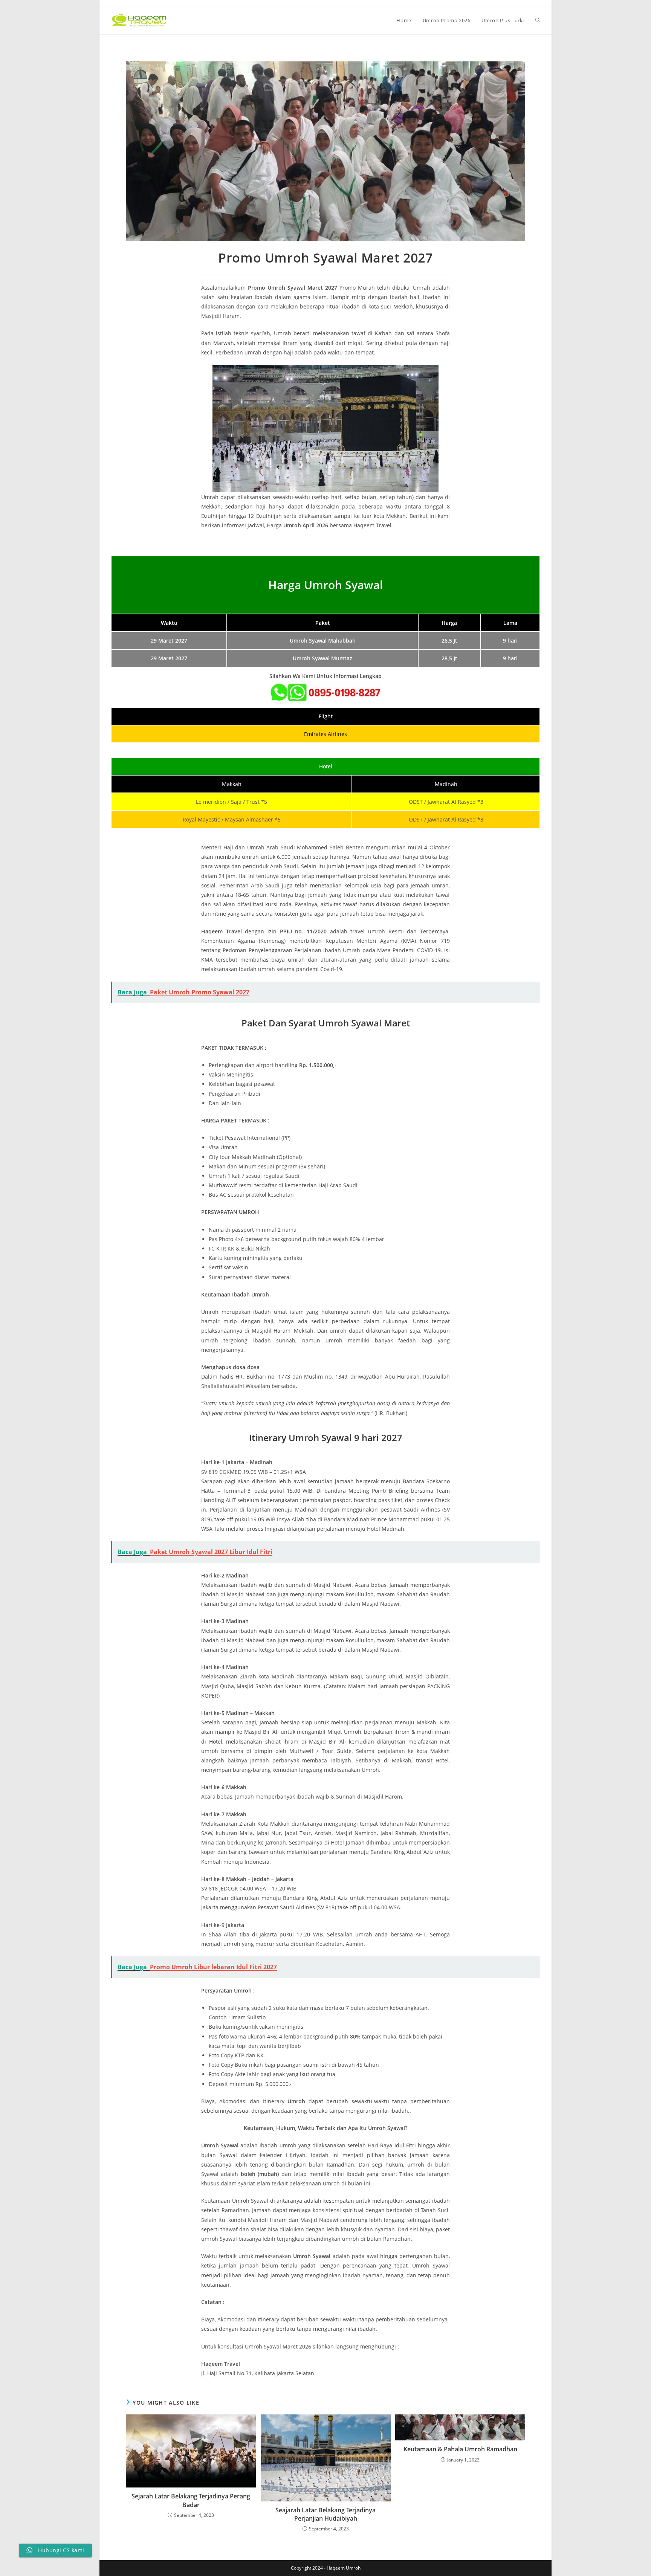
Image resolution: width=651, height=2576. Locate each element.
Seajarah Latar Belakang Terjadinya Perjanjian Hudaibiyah (325, 2514)
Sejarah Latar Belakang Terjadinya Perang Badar (191, 2500)
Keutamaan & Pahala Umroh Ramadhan (460, 2449)
